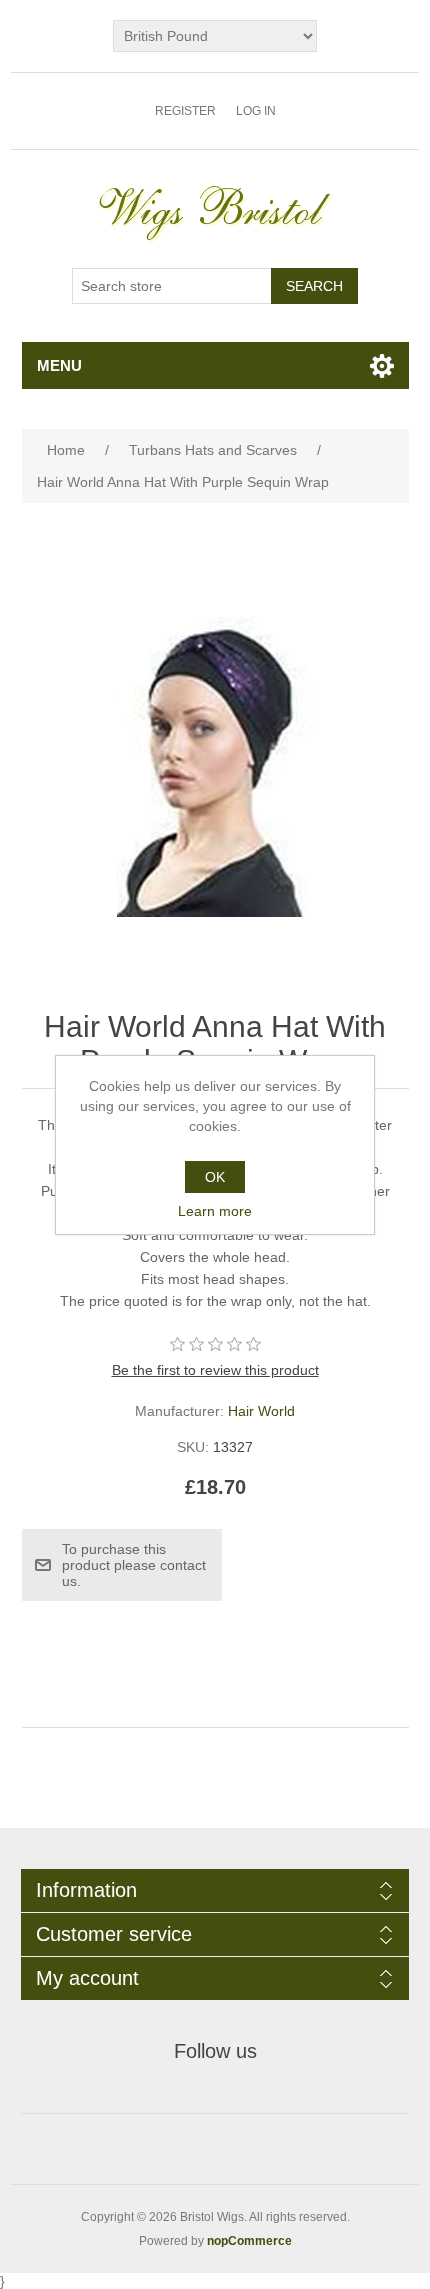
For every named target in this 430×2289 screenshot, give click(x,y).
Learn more (215, 1211)
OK (215, 1177)
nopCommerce (249, 2241)
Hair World (261, 1411)
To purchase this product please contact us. (134, 1565)
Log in (256, 111)
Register (185, 111)
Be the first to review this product (215, 1370)
